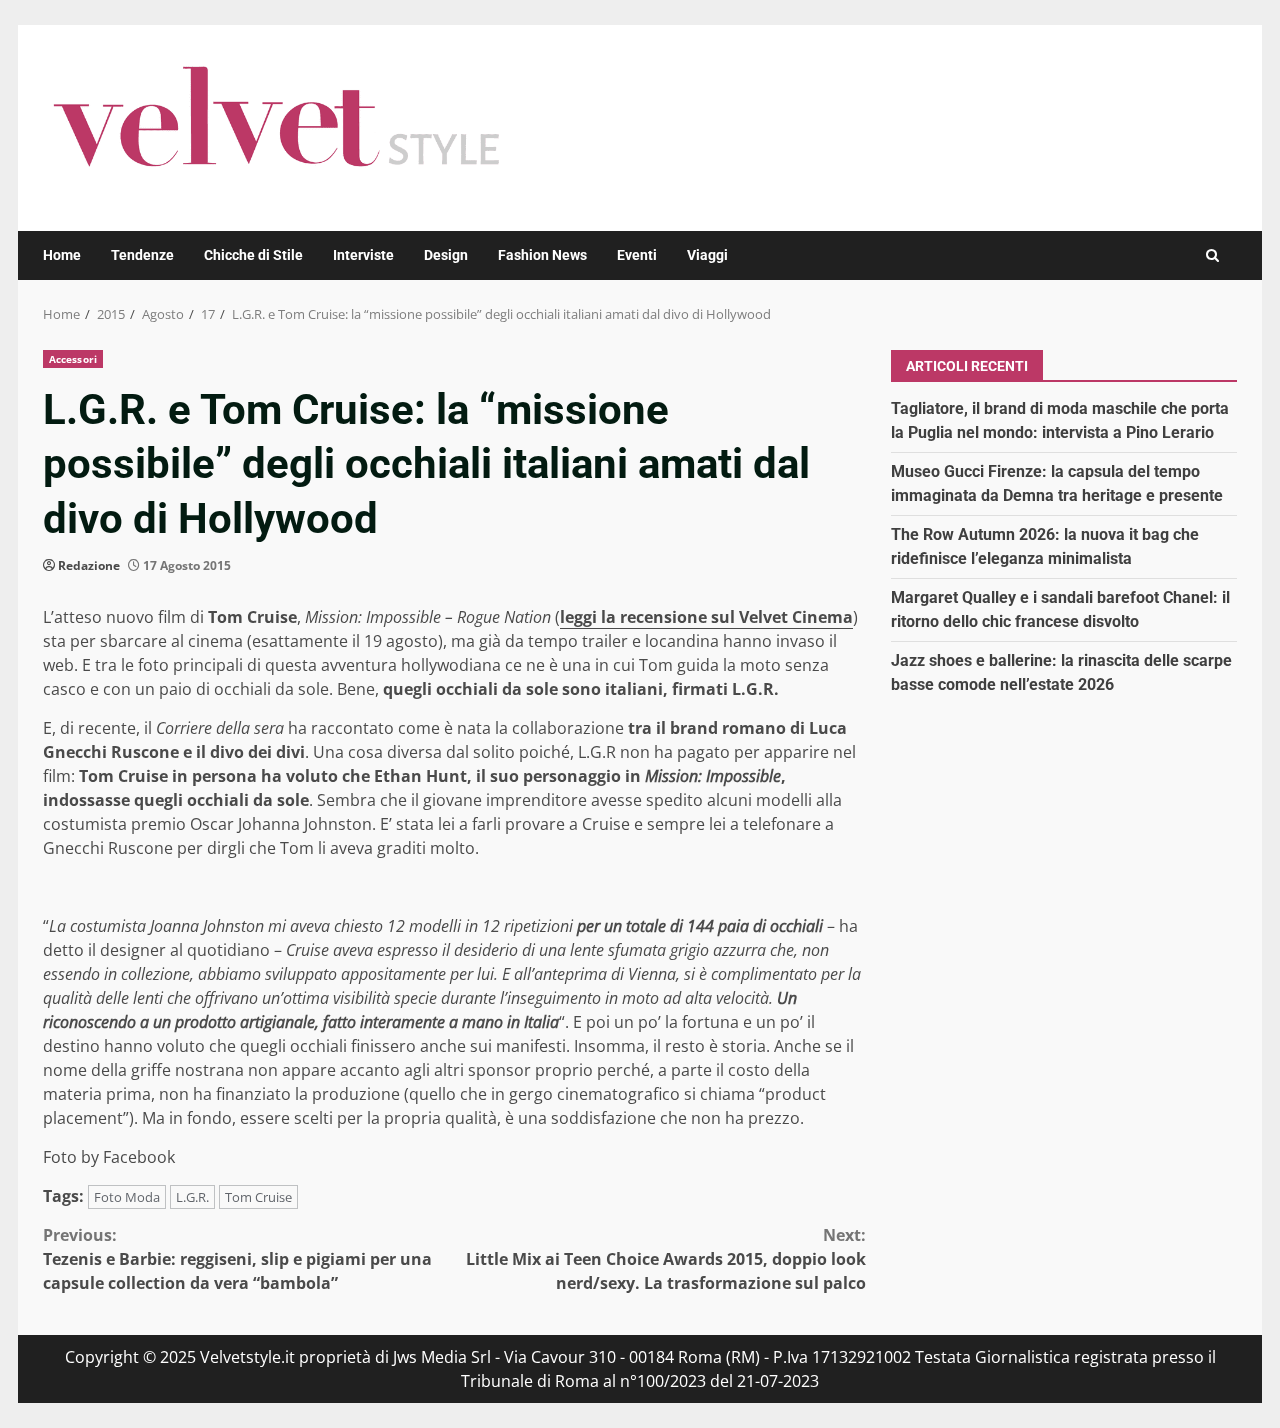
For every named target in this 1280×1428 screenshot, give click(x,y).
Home (62, 255)
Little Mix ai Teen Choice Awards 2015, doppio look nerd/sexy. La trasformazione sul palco (666, 1259)
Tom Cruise (258, 1197)
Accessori (73, 359)
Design (446, 255)
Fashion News (542, 255)
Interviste (363, 255)
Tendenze (142, 255)
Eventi (637, 255)
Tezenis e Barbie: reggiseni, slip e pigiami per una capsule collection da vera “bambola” (237, 1259)
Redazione (89, 565)
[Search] (1212, 255)
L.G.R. (192, 1197)
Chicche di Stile (253, 255)
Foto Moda (127, 1197)
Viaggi (707, 255)
